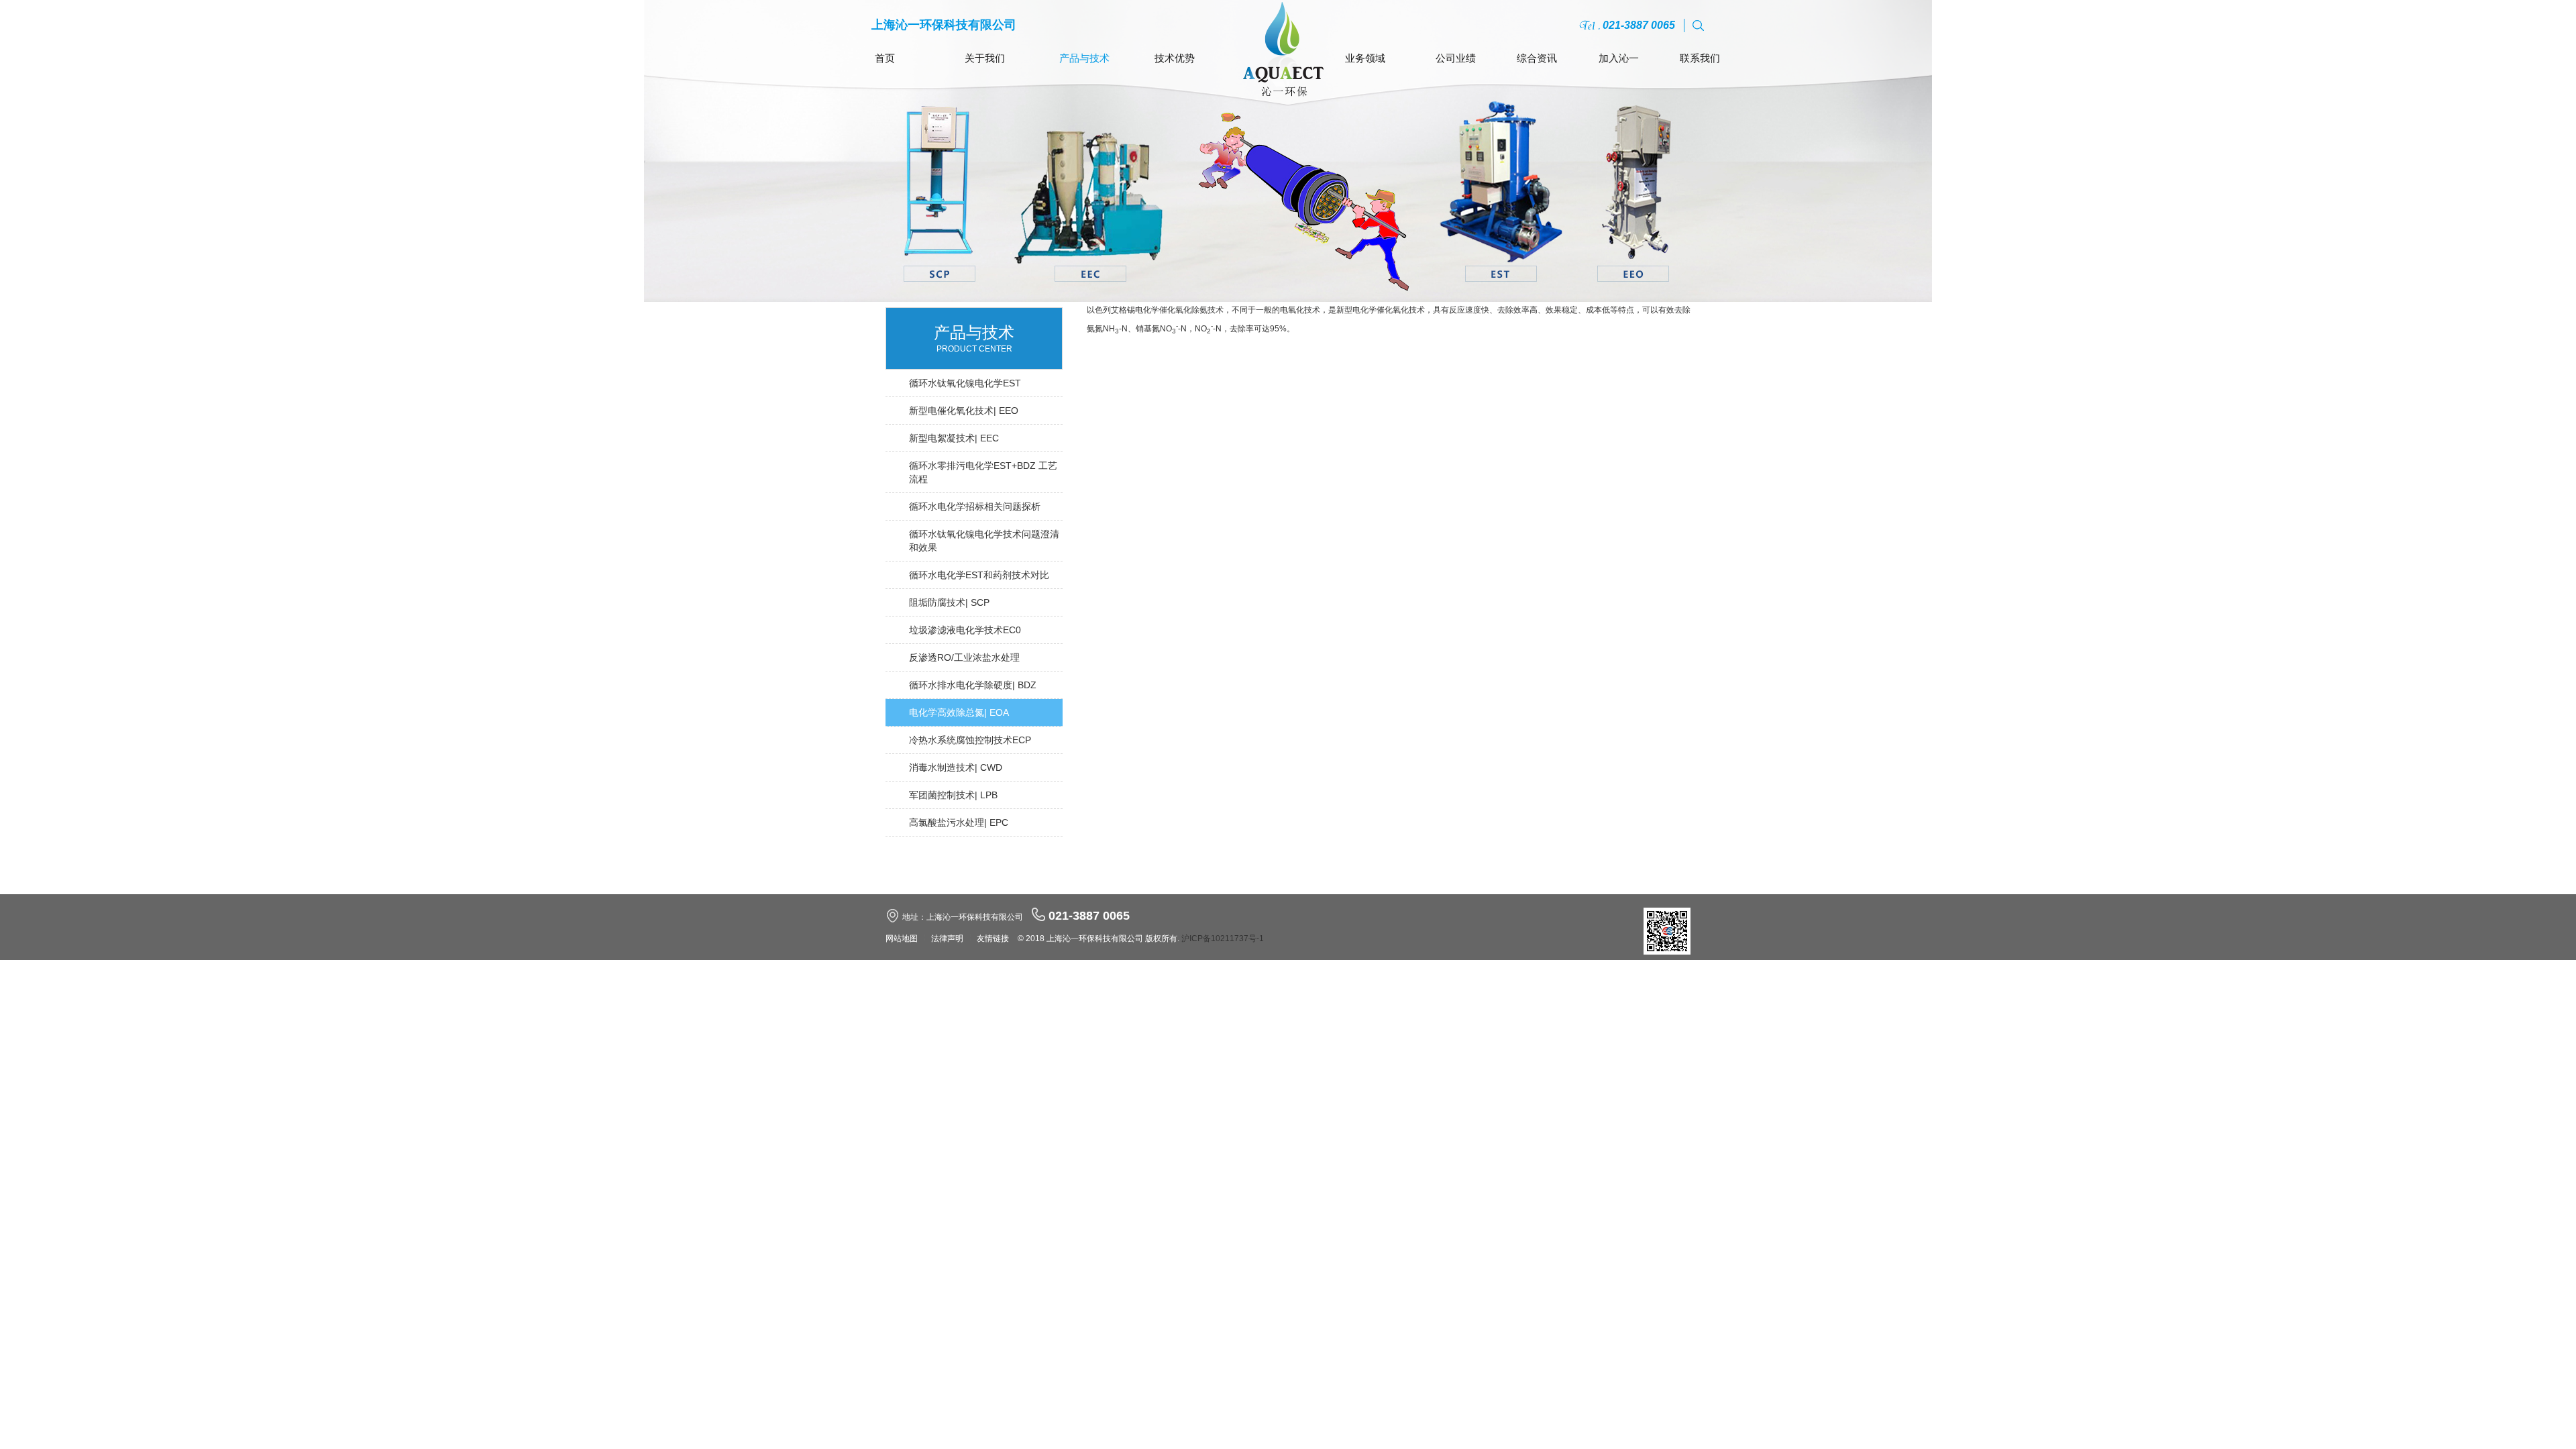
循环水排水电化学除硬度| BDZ (973, 685)
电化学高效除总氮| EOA (959, 712)
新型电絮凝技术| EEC (954, 438)
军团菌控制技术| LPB (953, 795)
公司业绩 (1456, 58)
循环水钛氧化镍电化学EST (965, 383)
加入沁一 (1619, 58)
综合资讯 (1537, 58)
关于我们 (985, 58)
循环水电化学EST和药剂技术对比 (979, 575)
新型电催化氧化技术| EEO (964, 411)
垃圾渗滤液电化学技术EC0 (965, 630)
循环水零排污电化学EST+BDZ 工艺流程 (983, 472)
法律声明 (947, 938)
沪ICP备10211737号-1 (1223, 938)
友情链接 (993, 938)
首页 (885, 58)
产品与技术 (1084, 58)
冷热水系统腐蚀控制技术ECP (970, 740)
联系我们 (1700, 58)
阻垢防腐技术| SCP (949, 602)
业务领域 (1365, 58)
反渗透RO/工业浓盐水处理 (964, 657)
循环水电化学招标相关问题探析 (975, 506)
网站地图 (902, 938)
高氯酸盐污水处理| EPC (959, 822)
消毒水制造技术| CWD (956, 767)
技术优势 (1175, 58)
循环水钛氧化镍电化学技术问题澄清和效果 (984, 541)
